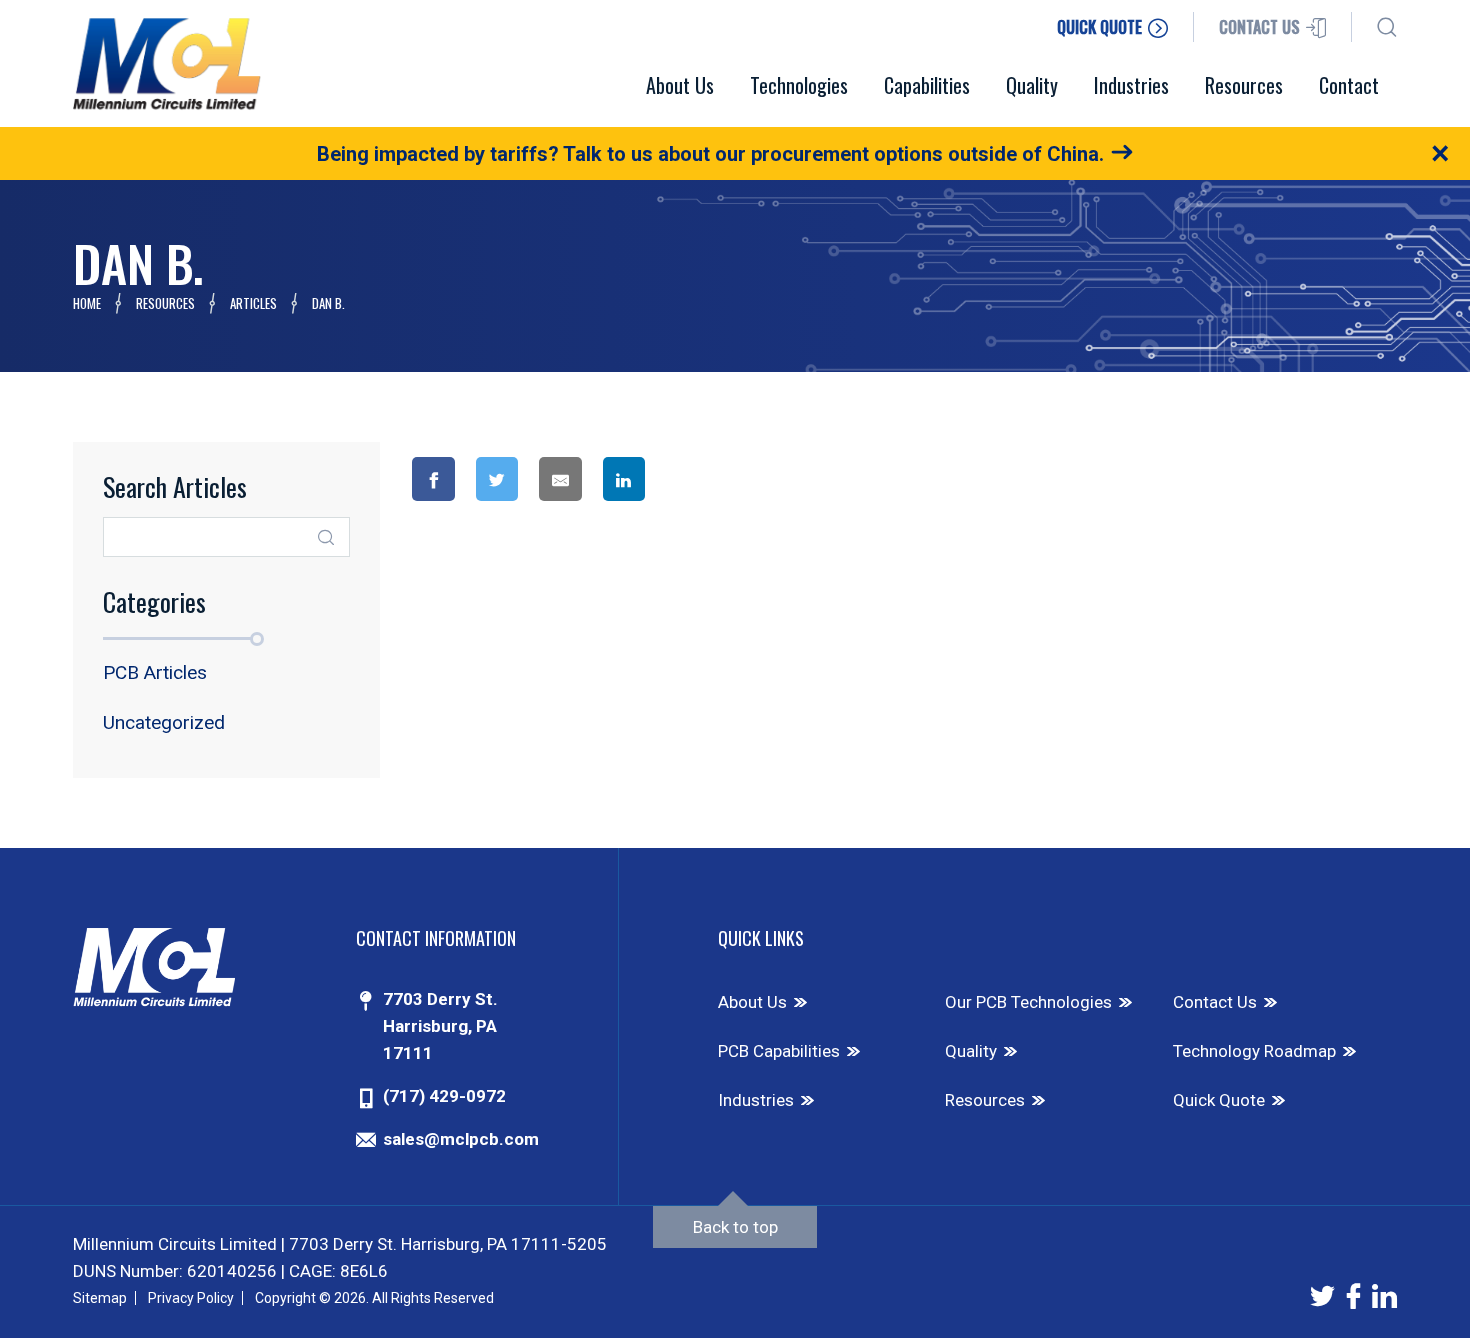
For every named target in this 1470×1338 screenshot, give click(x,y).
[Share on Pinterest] (704, 479)
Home (87, 303)
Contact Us (1215, 1002)
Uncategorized (164, 722)
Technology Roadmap (1254, 1051)
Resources (165, 303)
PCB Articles (155, 672)
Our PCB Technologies (1028, 1002)
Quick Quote (1219, 1100)
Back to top (735, 1227)
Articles (253, 303)
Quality (971, 1051)
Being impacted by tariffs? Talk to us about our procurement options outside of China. (710, 154)
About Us (752, 1002)
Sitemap (100, 1298)
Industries (756, 1100)
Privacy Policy (191, 1298)
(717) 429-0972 (444, 1096)
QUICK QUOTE (1101, 27)
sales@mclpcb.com (461, 1139)
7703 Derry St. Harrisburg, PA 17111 (440, 1026)
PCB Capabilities (779, 1051)
